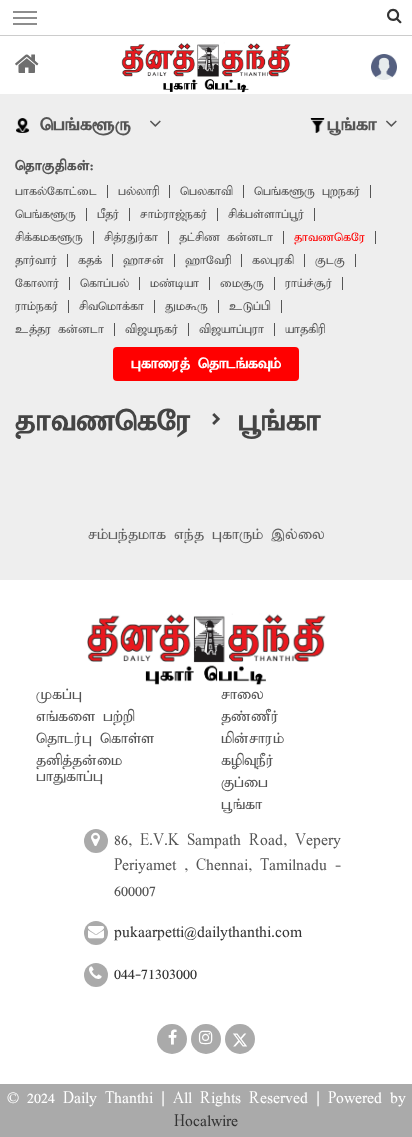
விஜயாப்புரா (231, 329)
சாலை (242, 695)
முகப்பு (59, 695)
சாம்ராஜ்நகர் (173, 214)
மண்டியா (174, 283)
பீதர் (108, 214)
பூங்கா (241, 805)
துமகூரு (186, 306)
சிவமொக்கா (111, 306)
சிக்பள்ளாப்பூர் (266, 214)
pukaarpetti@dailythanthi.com (208, 933)
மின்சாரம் (252, 739)
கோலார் (37, 283)
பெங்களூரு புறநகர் (307, 191)
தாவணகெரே (329, 237)
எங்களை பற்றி (85, 717)
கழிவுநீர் (247, 761)
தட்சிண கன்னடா (226, 237)
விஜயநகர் (151, 329)
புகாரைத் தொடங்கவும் (206, 364)
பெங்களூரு (45, 214)
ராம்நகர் (36, 306)
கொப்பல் (104, 283)
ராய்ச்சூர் (308, 283)
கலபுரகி (273, 260)
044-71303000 (155, 975)
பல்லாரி (138, 191)
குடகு (330, 260)
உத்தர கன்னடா (59, 329)
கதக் (90, 260)
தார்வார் (36, 260)
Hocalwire (206, 1122)
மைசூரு (242, 283)
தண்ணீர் (250, 717)
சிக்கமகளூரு (49, 237)
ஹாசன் (143, 260)
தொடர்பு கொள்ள (95, 739)
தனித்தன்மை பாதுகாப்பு (79, 769)
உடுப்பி (250, 306)
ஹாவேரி (208, 260)
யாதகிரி (305, 329)
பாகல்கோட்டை (56, 191)
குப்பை (244, 783)
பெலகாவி (206, 191)
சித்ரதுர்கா (131, 237)
